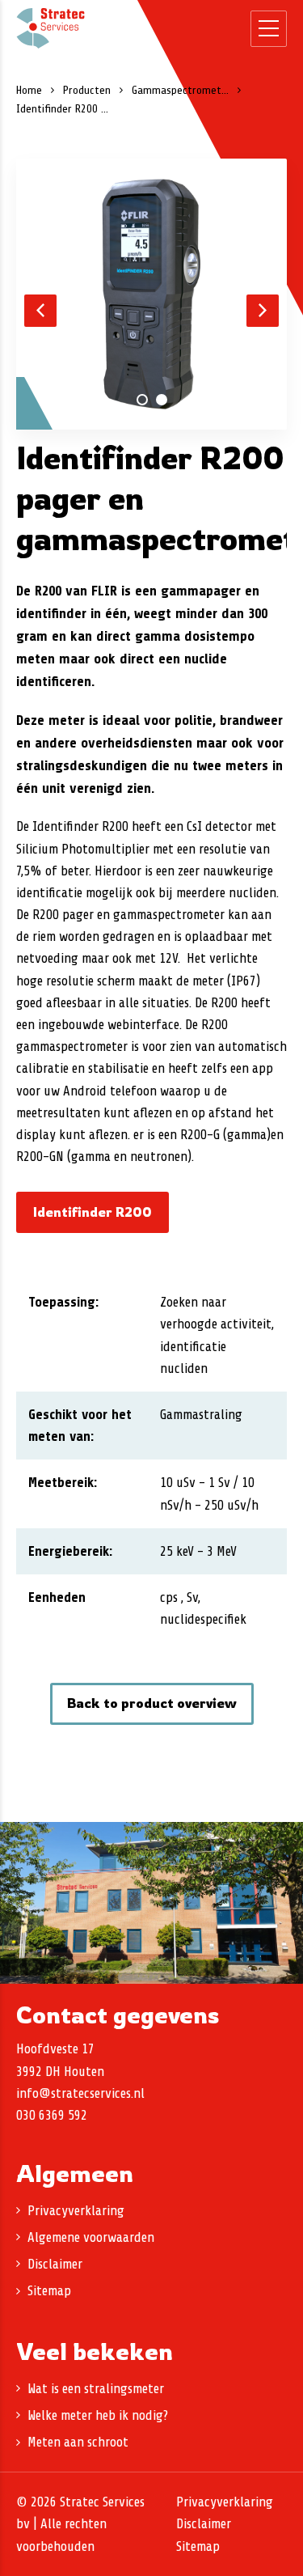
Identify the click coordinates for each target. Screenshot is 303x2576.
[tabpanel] (151, 294)
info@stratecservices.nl (80, 2093)
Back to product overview (152, 1703)
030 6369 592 (52, 2115)
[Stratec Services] (50, 28)
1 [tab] (142, 400)
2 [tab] (162, 400)
